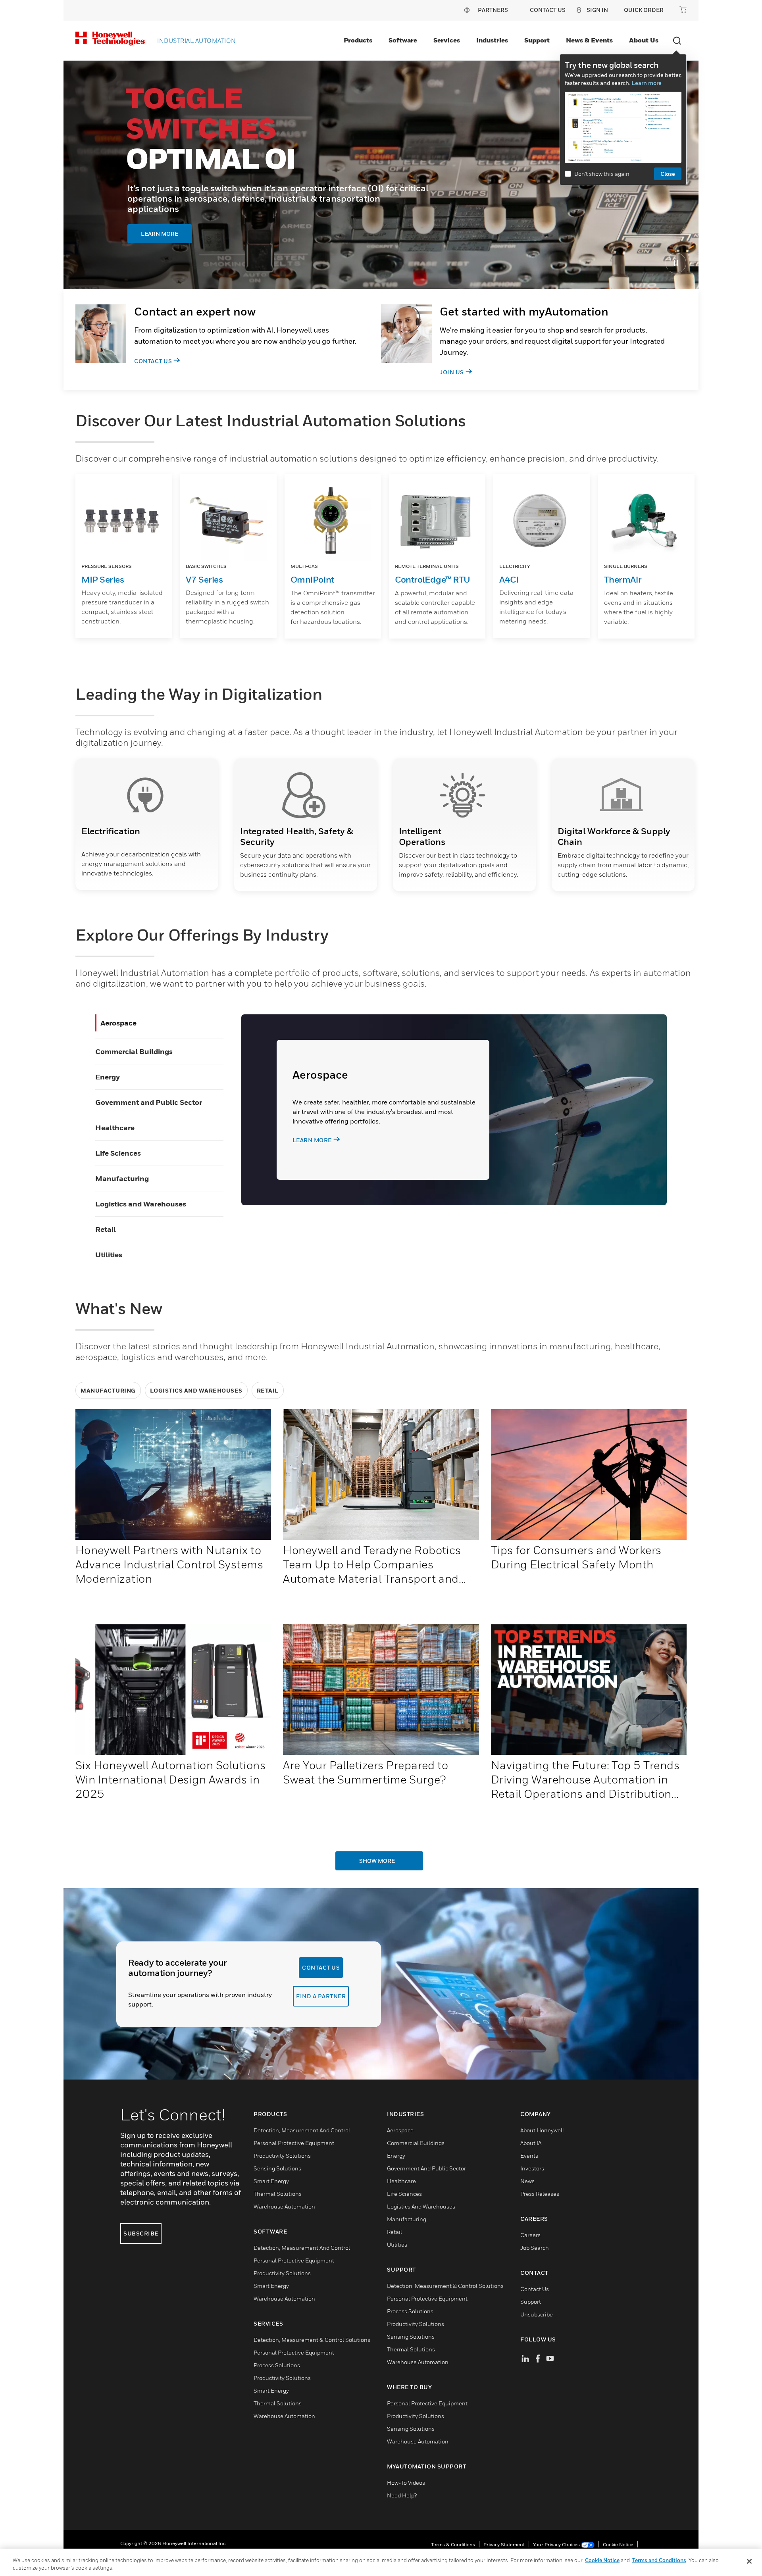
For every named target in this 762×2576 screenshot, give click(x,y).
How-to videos (406, 2483)
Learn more (647, 83)
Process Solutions (277, 2365)
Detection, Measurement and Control (302, 2130)
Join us (452, 372)
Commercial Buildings (134, 1051)
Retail (106, 1229)
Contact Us (153, 361)
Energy (108, 1077)
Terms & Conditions (453, 2544)
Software (403, 40)
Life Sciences (118, 1153)
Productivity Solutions (282, 2156)
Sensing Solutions (277, 2168)
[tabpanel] (381, 175)
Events (529, 2156)
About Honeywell (542, 2130)
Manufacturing (122, 1178)
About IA (531, 2143)
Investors (532, 2168)
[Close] (749, 2561)
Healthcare (115, 1128)
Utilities (109, 1255)
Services (447, 40)
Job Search (535, 2248)
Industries (492, 40)
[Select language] (467, 10)
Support (537, 40)
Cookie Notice (618, 2544)
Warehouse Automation (284, 2206)
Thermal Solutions (278, 2194)
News (527, 2181)
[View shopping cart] (683, 10)
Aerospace (118, 1023)
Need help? (402, 2495)
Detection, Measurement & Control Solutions (312, 2340)
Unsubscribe (537, 2314)
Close (668, 174)
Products (358, 40)
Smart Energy (271, 2181)
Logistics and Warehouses (141, 1204)
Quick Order (644, 10)
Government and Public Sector (149, 1102)
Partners (493, 10)
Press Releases (540, 2194)
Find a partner (321, 1996)
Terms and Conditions (659, 2560)
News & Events (589, 40)
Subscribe (141, 2233)
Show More (377, 1861)
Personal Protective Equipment (294, 2143)
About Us (644, 40)
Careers (530, 2235)
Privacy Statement (504, 2544)
